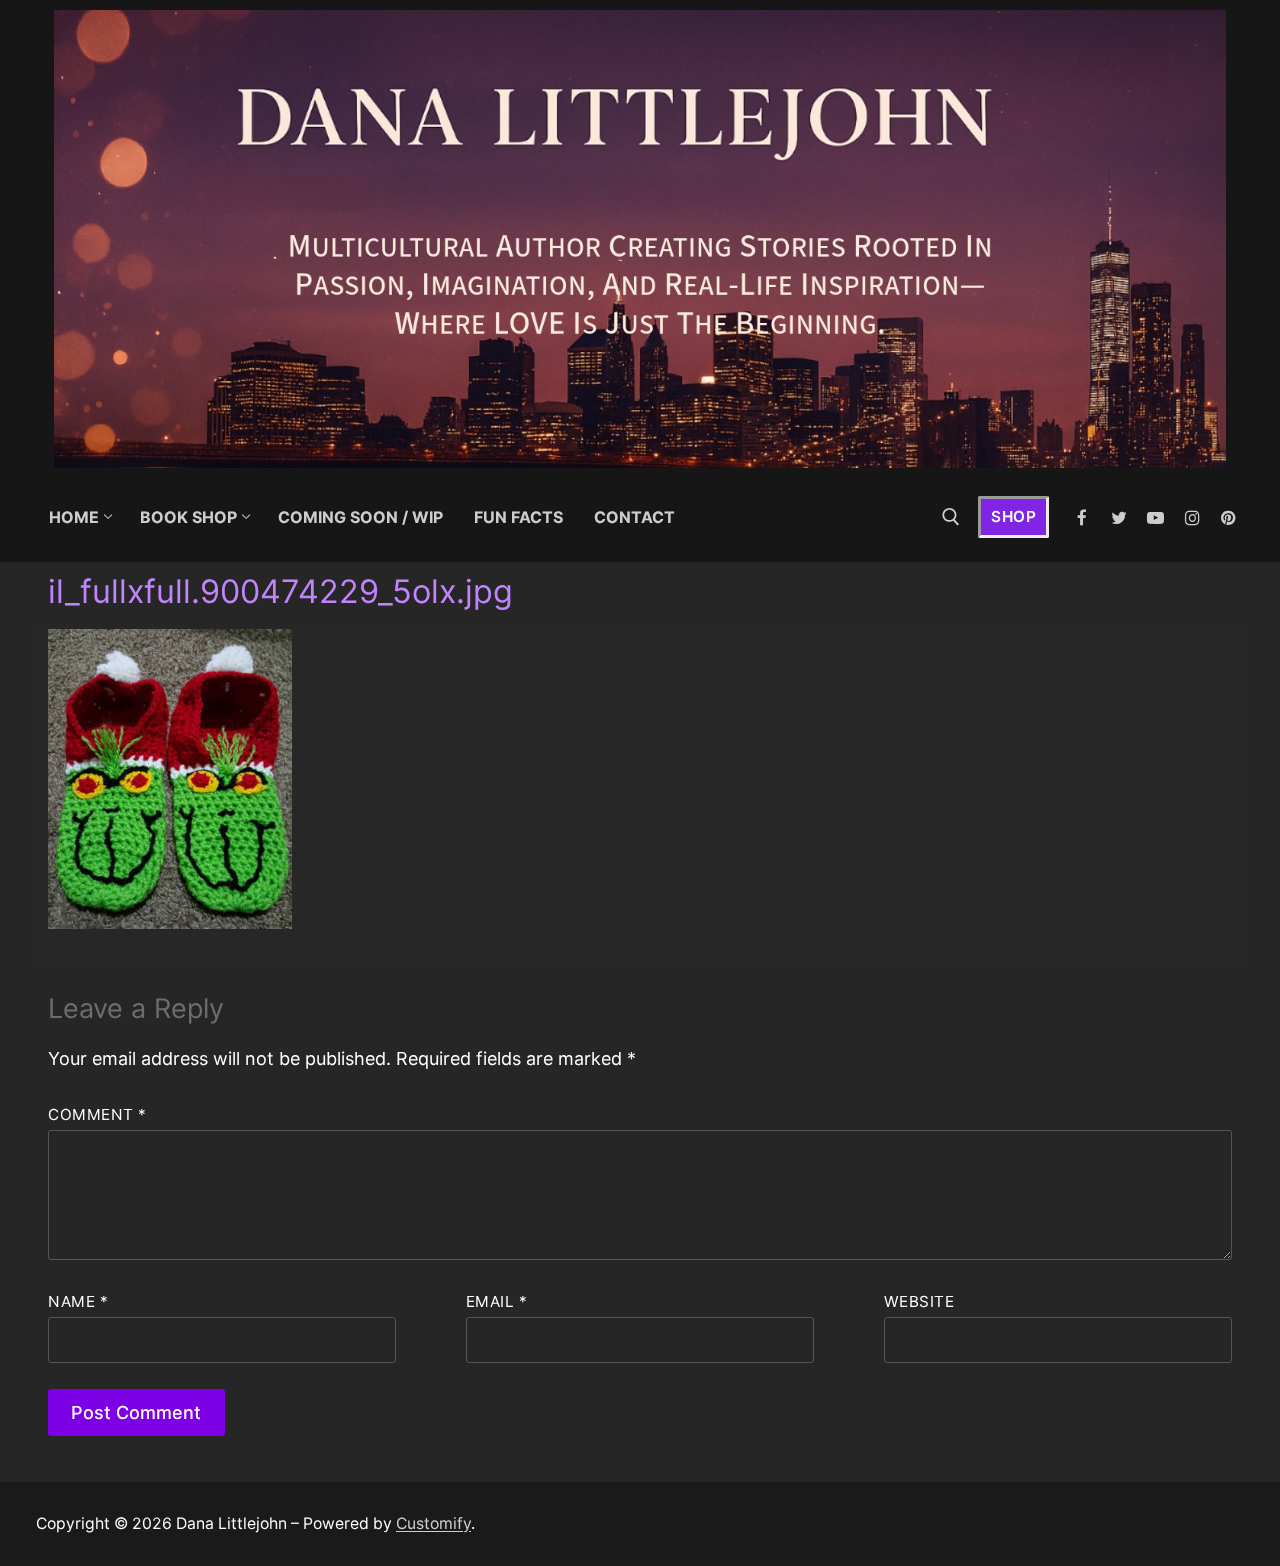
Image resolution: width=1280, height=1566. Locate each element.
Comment (97, 1114)
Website (919, 1301)
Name (78, 1301)
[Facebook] (1082, 517)
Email (497, 1301)
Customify (433, 1523)
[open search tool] (951, 517)
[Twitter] (1119, 517)
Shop (1013, 516)
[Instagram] (1192, 517)
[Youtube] (1155, 517)
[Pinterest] (1228, 517)
